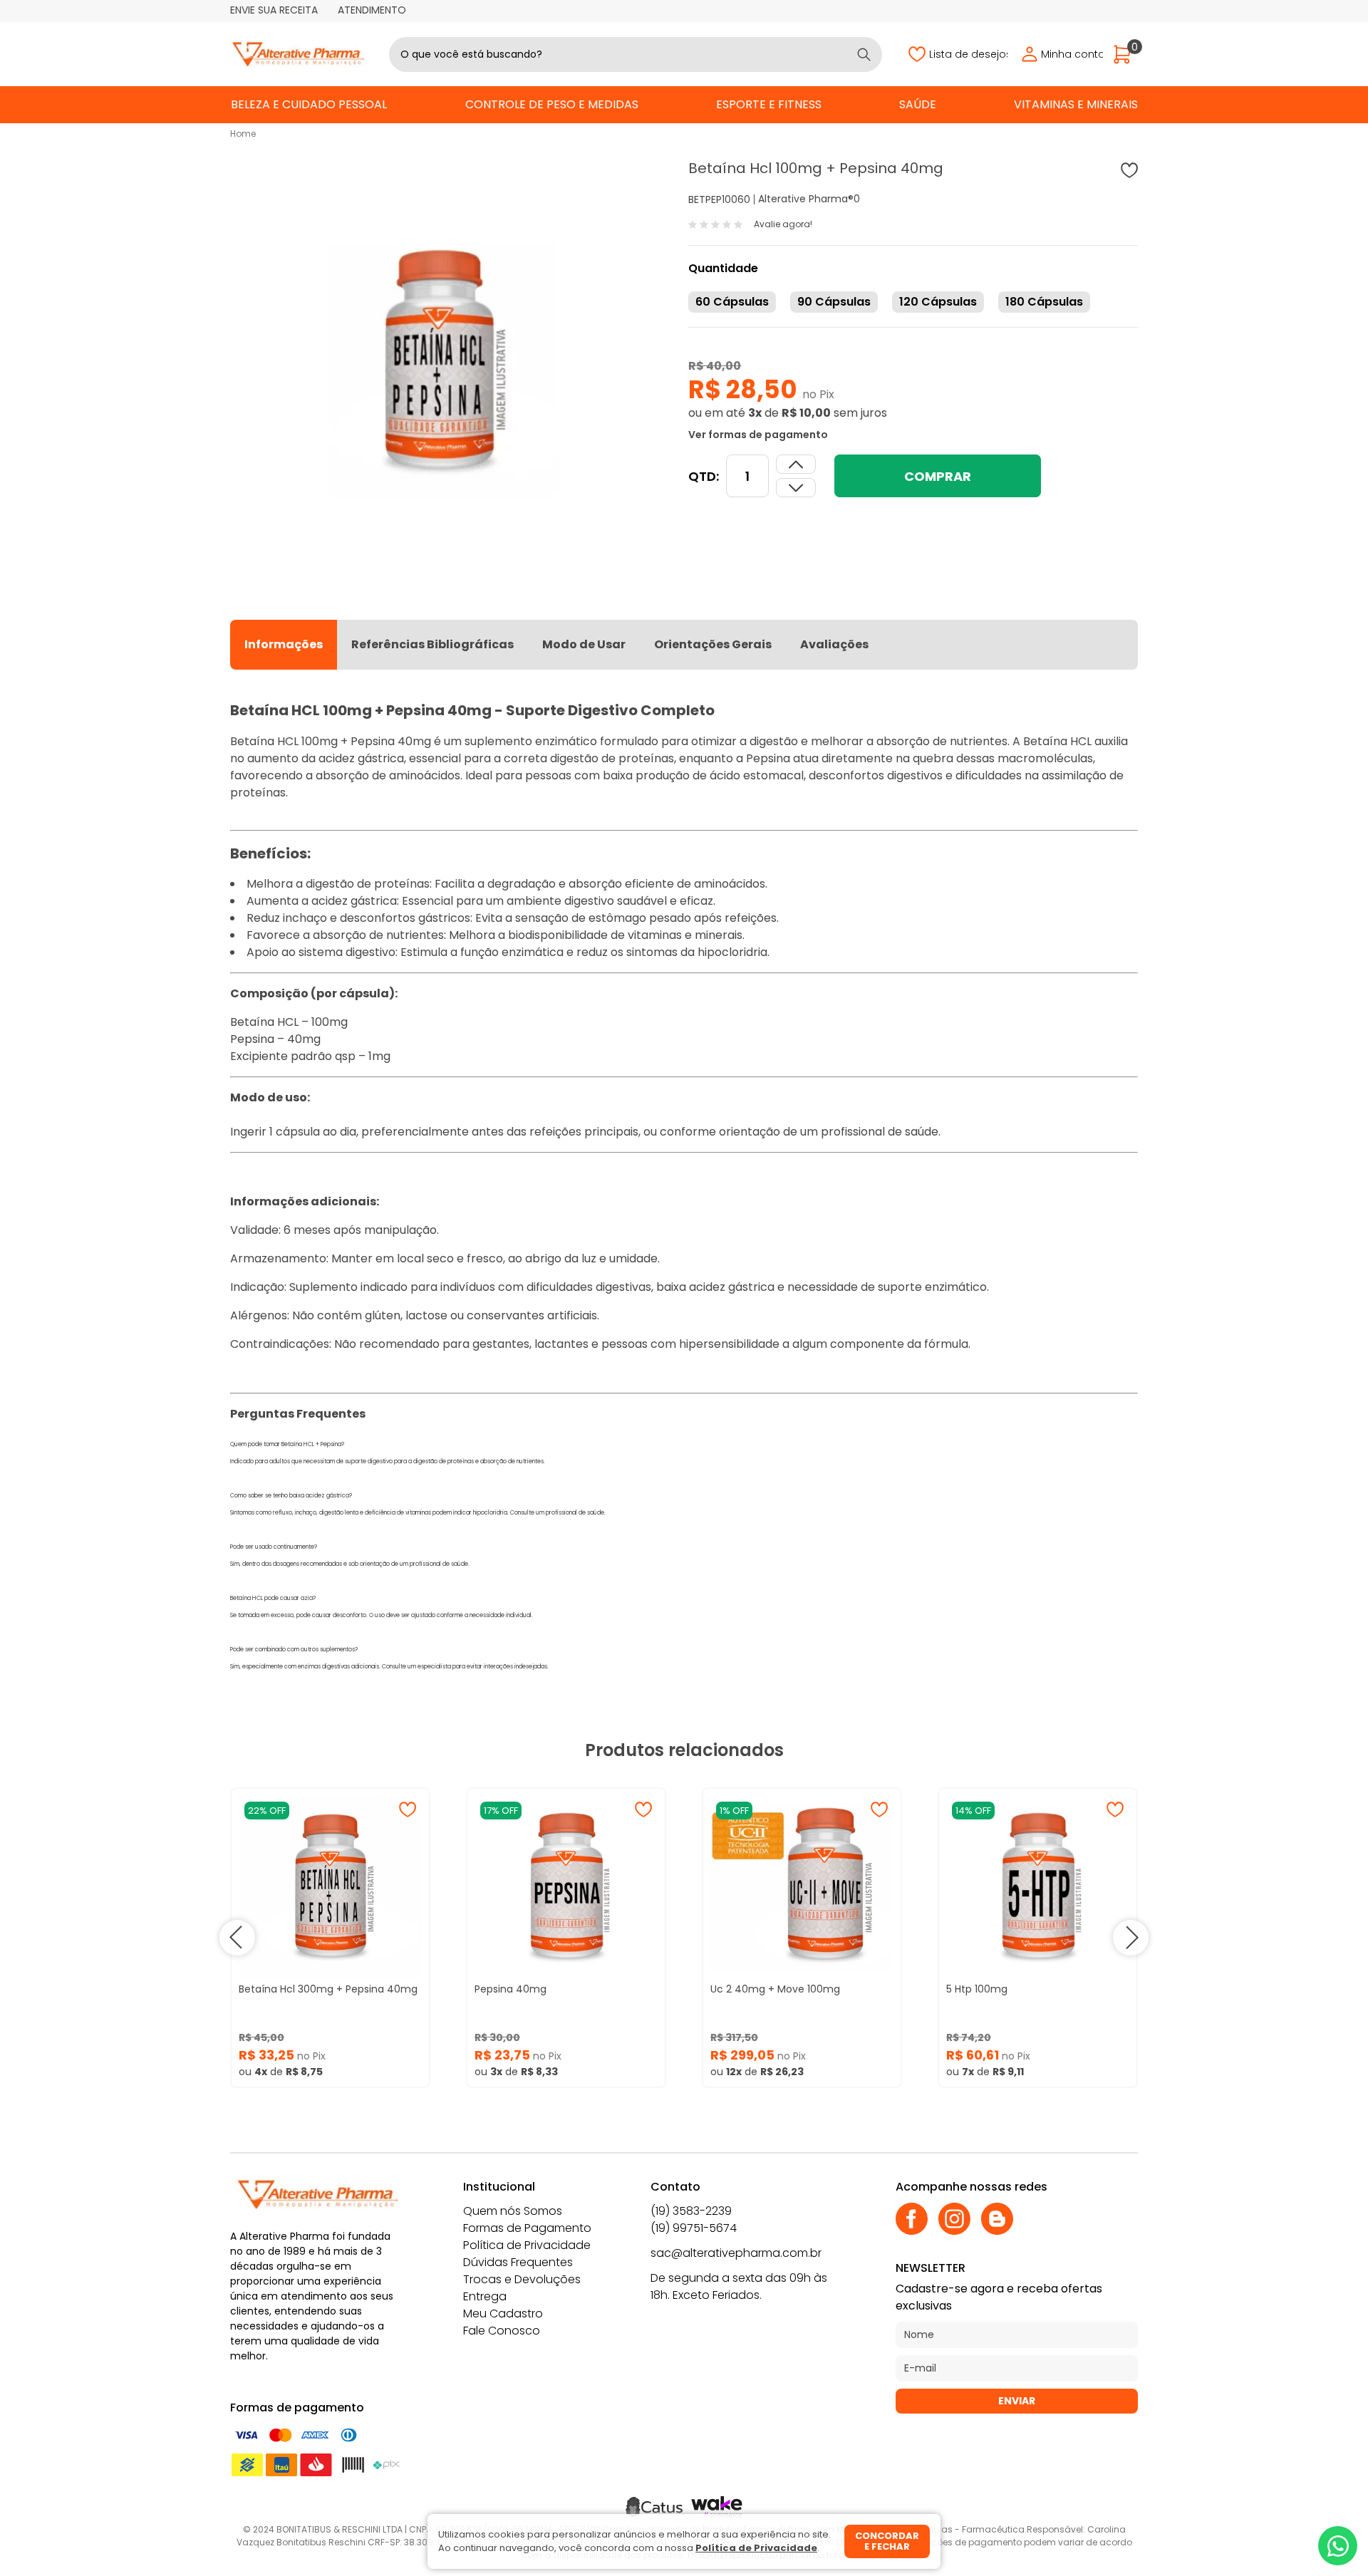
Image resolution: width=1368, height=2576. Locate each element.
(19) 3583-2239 (691, 2211)
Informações (284, 644)
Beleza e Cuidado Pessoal (309, 104)
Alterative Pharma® (806, 199)
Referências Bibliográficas (432, 644)
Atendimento (372, 10)
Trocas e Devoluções (522, 2279)
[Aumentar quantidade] (796, 488)
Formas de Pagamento (527, 2228)
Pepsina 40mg (511, 1989)
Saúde (918, 104)
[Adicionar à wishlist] (1129, 170)
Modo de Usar (584, 644)
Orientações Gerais (713, 644)
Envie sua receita (274, 10)
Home (243, 134)
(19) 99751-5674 (694, 2228)
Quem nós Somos (513, 2211)
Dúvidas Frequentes (518, 2262)
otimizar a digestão (745, 741)
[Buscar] (864, 54)
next (1131, 1938)
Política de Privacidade (527, 2245)
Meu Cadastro (503, 2313)
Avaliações (834, 644)
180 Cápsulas (1044, 302)
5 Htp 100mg (977, 1989)
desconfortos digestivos (876, 775)
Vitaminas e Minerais (1076, 104)
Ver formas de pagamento (758, 435)
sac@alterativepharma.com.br (736, 2253)
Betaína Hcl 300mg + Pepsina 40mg (328, 1989)
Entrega (485, 2296)
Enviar (1017, 2401)
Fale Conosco (502, 2331)
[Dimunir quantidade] (796, 464)
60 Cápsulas (732, 302)
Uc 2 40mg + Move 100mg (775, 1989)
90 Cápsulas (834, 302)
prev (237, 1938)
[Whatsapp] (1338, 2546)
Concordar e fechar (887, 2541)
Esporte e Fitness (769, 104)
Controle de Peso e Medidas (552, 104)
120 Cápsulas (938, 302)
